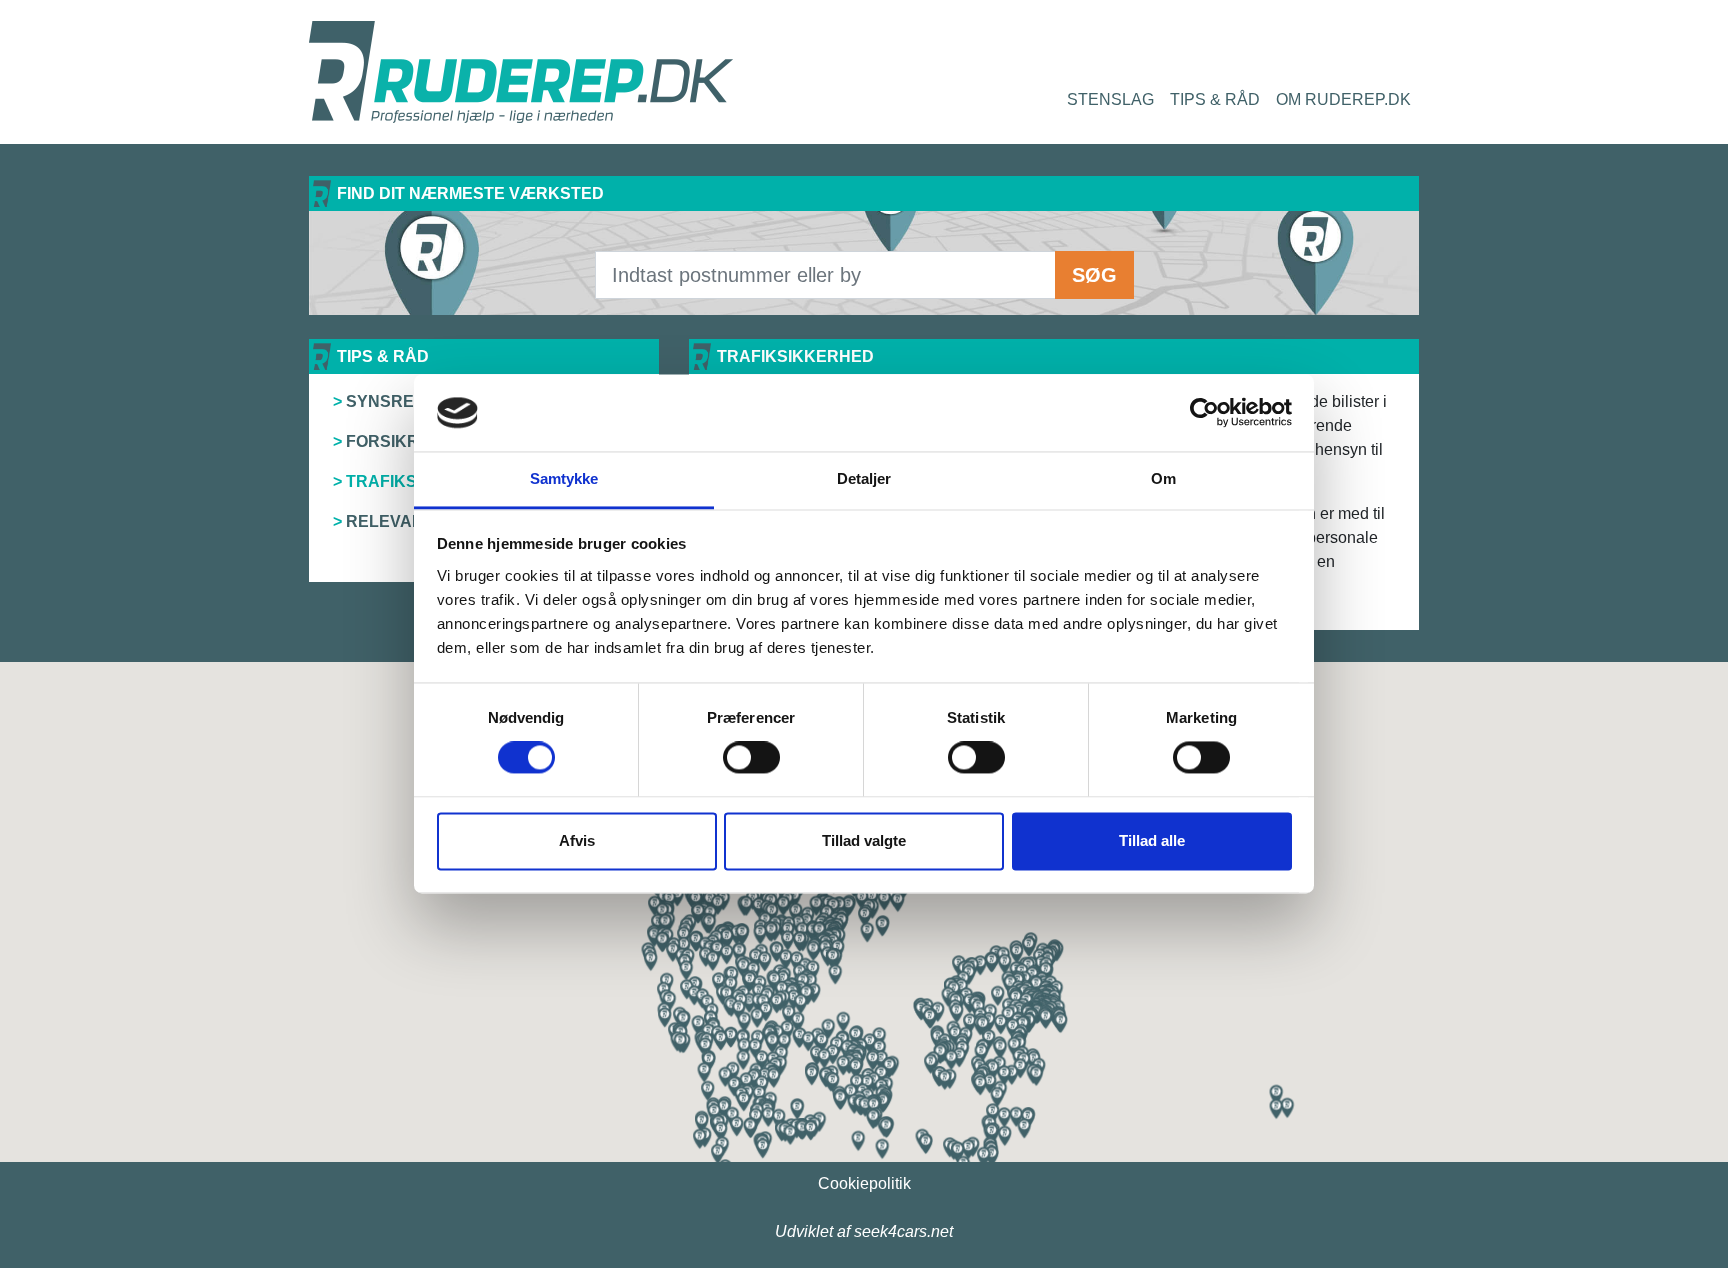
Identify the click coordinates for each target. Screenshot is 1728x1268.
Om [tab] (1163, 478)
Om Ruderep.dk (1343, 99)
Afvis (577, 840)
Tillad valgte (864, 840)
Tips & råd (1215, 99)
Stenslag (1110, 99)
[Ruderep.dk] (521, 72)
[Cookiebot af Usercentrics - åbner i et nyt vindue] (1204, 413)
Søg (1094, 275)
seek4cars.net (903, 1231)
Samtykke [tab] (564, 478)
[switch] (751, 758)
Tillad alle (1152, 840)
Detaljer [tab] (864, 478)
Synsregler (402, 401)
